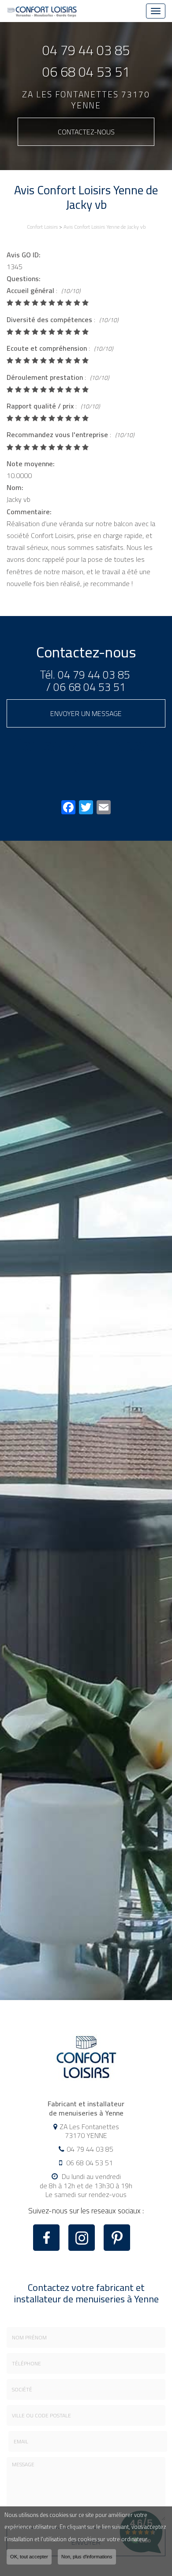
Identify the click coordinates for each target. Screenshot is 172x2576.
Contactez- (86, 132)
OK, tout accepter (29, 2557)
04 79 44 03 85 (86, 50)
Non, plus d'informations (87, 2557)
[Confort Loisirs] (42, 11)
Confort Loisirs (42, 227)
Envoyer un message (86, 713)
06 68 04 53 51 (86, 72)
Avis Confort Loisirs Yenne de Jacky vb (105, 227)
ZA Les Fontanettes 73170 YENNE (86, 100)
